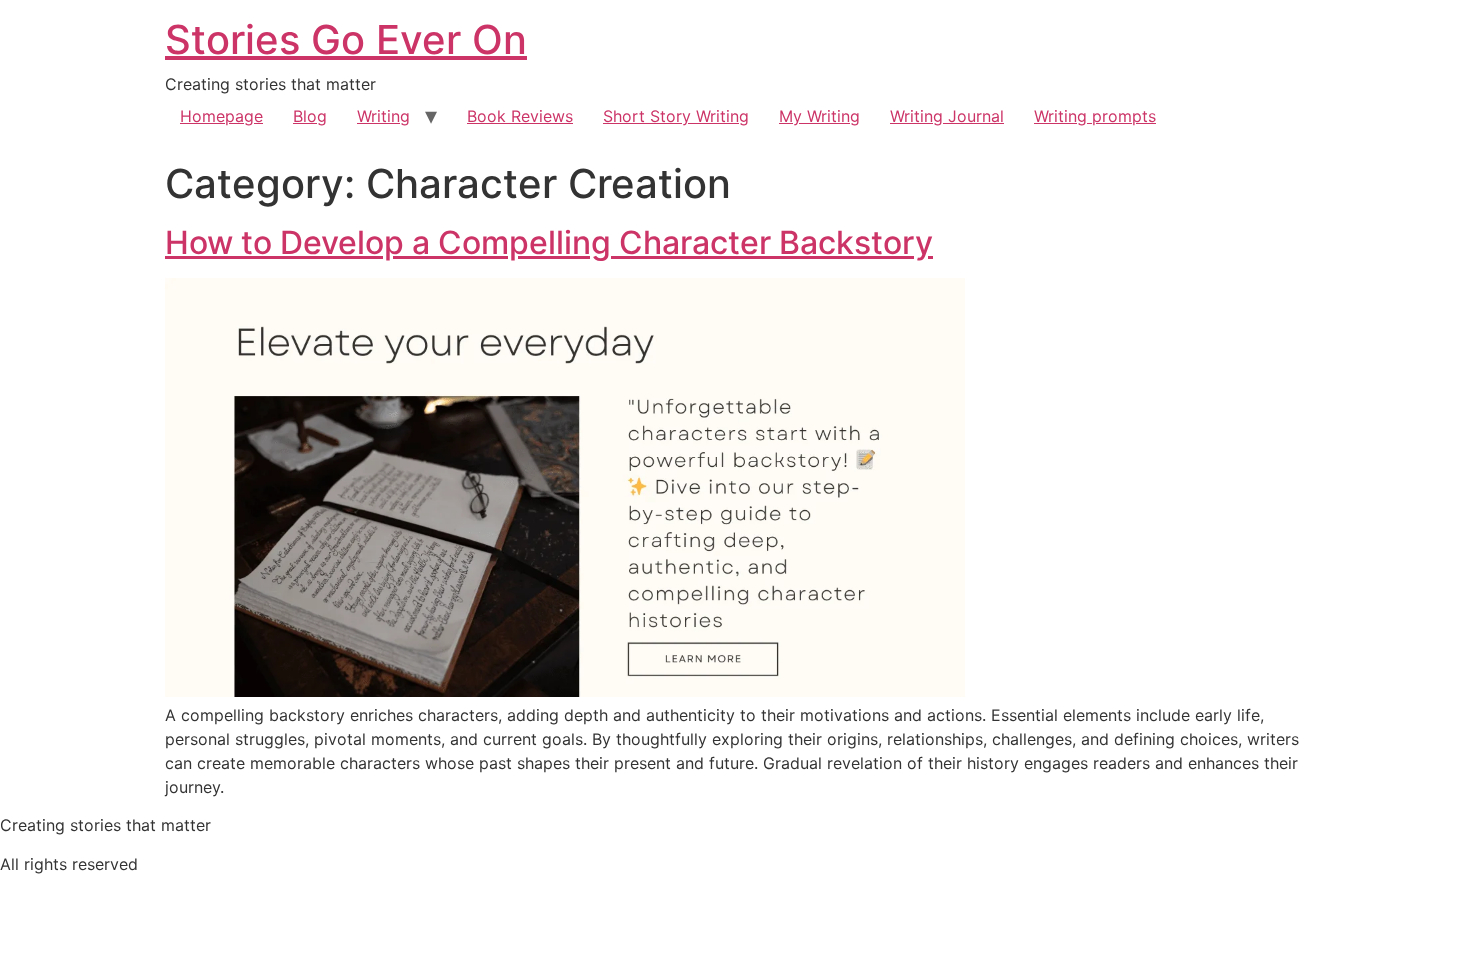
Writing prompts (1095, 116)
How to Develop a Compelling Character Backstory (549, 242)
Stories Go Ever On (346, 39)
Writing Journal (947, 116)
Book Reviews (520, 116)
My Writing (819, 116)
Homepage (221, 116)
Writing (383, 116)
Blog (310, 116)
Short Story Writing (676, 116)
